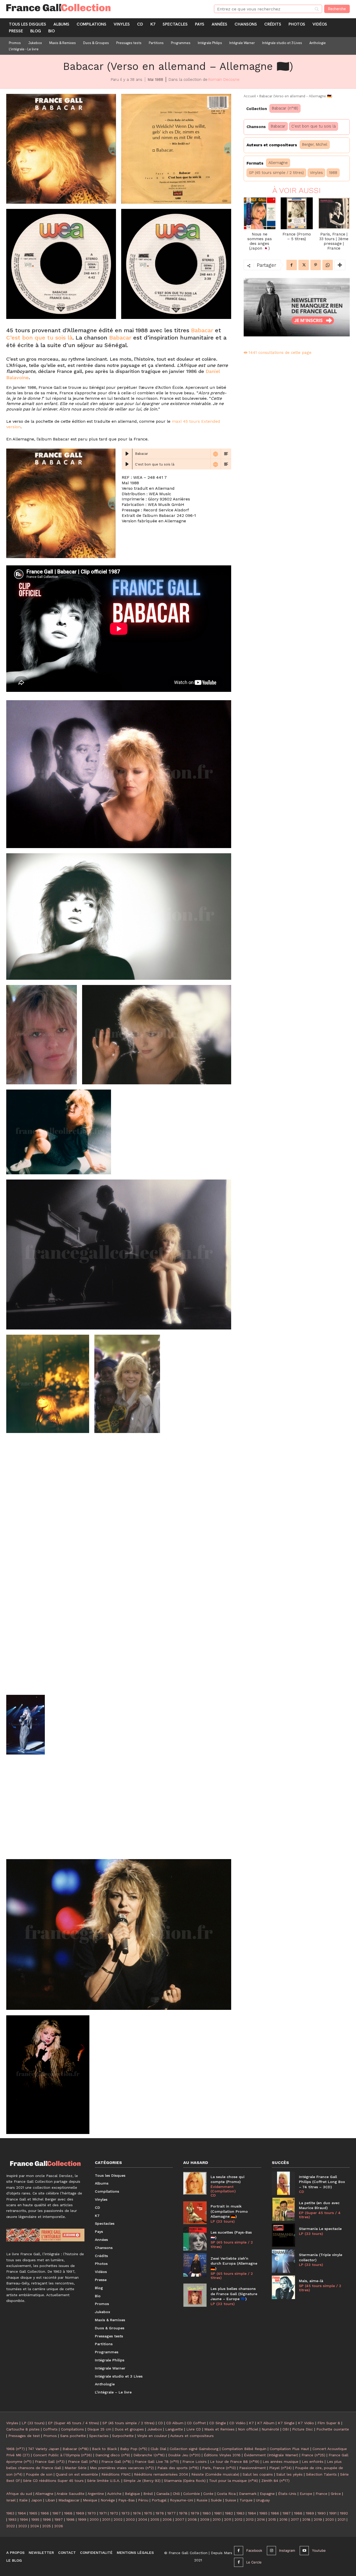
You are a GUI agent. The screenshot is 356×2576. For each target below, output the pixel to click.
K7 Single (286, 2423)
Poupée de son (39, 2474)
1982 (229, 2513)
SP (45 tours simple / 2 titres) (276, 173)
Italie (23, 2500)
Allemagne (278, 163)
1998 (70, 2519)
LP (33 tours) (223, 2221)
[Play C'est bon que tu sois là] (127, 464)
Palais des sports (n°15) (178, 2468)
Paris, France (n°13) (219, 2468)
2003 (130, 2519)
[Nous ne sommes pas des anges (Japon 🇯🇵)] (260, 213)
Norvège (108, 2500)
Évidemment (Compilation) (223, 2189)
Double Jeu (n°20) (184, 2455)
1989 (310, 2513)
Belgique (132, 2494)
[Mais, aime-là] (284, 2287)
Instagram (287, 2550)
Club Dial (158, 2449)
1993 (12, 2519)
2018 (306, 2519)
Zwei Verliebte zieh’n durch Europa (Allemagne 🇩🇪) (234, 2263)
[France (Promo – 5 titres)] (297, 213)
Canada (163, 2494)
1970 (92, 2513)
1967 (57, 2513)
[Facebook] (292, 265)
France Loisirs (195, 2462)
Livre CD (194, 2429)
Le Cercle (254, 2562)
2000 (94, 2519)
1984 (252, 2513)
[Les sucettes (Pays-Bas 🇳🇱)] (195, 2239)
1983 (240, 2513)
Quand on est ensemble (77, 2474)
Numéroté (270, 2429)
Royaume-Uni (182, 2500)
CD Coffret (196, 2423)
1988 (333, 173)
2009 (205, 2519)
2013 (250, 2519)
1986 (275, 2513)
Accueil (250, 96)
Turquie (246, 2500)
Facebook (254, 2550)
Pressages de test (24, 2436)
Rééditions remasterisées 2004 (161, 2474)
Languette (174, 2429)
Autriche (114, 2494)
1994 (24, 2519)
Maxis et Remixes (219, 2429)
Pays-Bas (127, 2500)
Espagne (267, 2494)
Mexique (90, 2500)
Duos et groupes (129, 2429)
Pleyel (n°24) (280, 2468)
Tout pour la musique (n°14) (234, 2481)
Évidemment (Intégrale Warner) (271, 2455)
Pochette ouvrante (333, 2429)
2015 (272, 2519)
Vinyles (316, 173)
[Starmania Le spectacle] (284, 2235)
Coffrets (50, 2429)
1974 (137, 2513)
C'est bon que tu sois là (314, 126)
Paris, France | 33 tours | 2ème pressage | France (334, 241)
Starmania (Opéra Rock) (185, 2481)
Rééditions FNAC (116, 2474)
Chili (176, 2494)
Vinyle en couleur (152, 2436)
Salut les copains (258, 2474)
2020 (330, 2519)
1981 (218, 2513)
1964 (22, 2513)
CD (213, 2195)
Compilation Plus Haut (289, 2449)
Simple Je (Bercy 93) (142, 2481)
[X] (304, 265)
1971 (103, 2513)
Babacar (202, 330)
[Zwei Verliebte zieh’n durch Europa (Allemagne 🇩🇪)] (195, 2265)
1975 (148, 2513)
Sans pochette (73, 2436)
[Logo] (104, 8)
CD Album (175, 2423)
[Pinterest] (316, 265)
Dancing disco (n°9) (113, 2455)
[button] (61, 149)
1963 (10, 2513)
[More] (340, 265)
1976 (160, 2513)
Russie (202, 2500)
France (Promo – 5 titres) (297, 237)
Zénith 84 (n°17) (275, 2481)
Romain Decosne (224, 80)
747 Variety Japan (44, 2449)
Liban (50, 2500)
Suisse (231, 2500)
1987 (287, 2513)
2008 (192, 2519)
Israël (11, 2500)
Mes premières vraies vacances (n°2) (122, 2468)
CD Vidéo (237, 2423)
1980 (207, 2513)
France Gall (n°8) (116, 2462)
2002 (118, 2519)
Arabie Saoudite (70, 2494)
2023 (23, 2526)
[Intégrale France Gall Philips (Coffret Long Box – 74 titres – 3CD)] (284, 2183)
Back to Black (104, 2449)
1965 (33, 2513)
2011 (228, 2519)
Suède (216, 2500)
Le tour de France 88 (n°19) (235, 2462)
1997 (59, 2519)
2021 (341, 2519)
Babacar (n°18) (285, 108)
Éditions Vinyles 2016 (222, 2455)
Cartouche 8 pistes (23, 2429)
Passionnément (253, 2468)
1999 (82, 2519)
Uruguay (263, 2500)
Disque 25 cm (99, 2429)
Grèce (336, 2494)
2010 (217, 2519)
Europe (306, 2494)
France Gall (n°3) (50, 2462)
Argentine (96, 2494)
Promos (50, 2436)
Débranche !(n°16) (149, 2455)
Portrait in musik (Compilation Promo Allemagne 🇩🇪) (229, 2211)
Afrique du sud (19, 2494)
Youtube (319, 2550)
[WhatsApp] (328, 265)
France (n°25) (313, 2455)
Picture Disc (303, 2429)
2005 (155, 2519)
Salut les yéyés (289, 2474)
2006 (167, 2519)
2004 (143, 2519)
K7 (251, 2423)
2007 (180, 2519)
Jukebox (155, 2429)
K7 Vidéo (306, 2423)
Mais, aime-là (311, 2281)
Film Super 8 (329, 2423)
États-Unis (287, 2494)
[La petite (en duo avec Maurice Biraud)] (284, 2209)
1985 (263, 2513)
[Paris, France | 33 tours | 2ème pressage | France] (334, 213)
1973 (125, 2513)
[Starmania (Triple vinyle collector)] (284, 2261)
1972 (114, 2513)
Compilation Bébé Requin (244, 2449)
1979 (195, 2513)
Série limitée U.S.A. (104, 2481)
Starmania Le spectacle (320, 2229)
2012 (238, 2519)
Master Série (76, 2468)
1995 (35, 2519)
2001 (106, 2519)
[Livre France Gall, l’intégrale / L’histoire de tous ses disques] (45, 2235)
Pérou (143, 2500)
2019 (318, 2519)
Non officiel (248, 2429)
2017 (295, 2519)
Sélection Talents (321, 2474)
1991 (333, 2513)
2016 (283, 2519)
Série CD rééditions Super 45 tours (53, 2481)
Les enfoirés (313, 2462)
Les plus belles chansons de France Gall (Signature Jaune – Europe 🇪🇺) (234, 2294)
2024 (35, 2526)
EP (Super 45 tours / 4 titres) (320, 2215)
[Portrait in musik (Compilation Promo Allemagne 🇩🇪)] (195, 2213)
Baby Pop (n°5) (134, 2449)
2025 (47, 2526)
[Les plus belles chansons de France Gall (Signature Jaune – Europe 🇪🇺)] (195, 2295)
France (321, 2494)
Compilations (72, 2429)
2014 (261, 2519)
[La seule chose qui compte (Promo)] (195, 2183)
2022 (11, 2526)
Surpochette (123, 2436)
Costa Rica (226, 2494)
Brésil (148, 2494)
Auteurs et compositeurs (192, 2436)
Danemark (248, 2494)
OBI (286, 2429)
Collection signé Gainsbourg (194, 2449)
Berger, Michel (315, 144)
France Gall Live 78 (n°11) (157, 2462)
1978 (183, 2513)
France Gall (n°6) (83, 2462)
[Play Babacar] (127, 454)
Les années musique (281, 2462)
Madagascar (69, 2500)
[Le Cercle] (239, 2562)
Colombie (192, 2494)
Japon (36, 2500)
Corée (208, 2494)
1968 (68, 2513)
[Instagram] (271, 2551)
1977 (171, 2513)
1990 (322, 2513)
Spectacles (99, 2436)
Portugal (159, 2500)
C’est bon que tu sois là (39, 338)
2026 (59, 2526)
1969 (80, 2513)
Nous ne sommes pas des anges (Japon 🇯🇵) (260, 241)
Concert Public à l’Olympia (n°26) (63, 2455)
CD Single (218, 2423)
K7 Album (266, 2423)
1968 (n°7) (16, 2449)
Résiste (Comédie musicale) (215, 2474)
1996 (47, 2519)
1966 (45, 2513)
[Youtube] (304, 2551)
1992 (344, 2513)
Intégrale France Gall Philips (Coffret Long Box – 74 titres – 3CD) (322, 2182)
